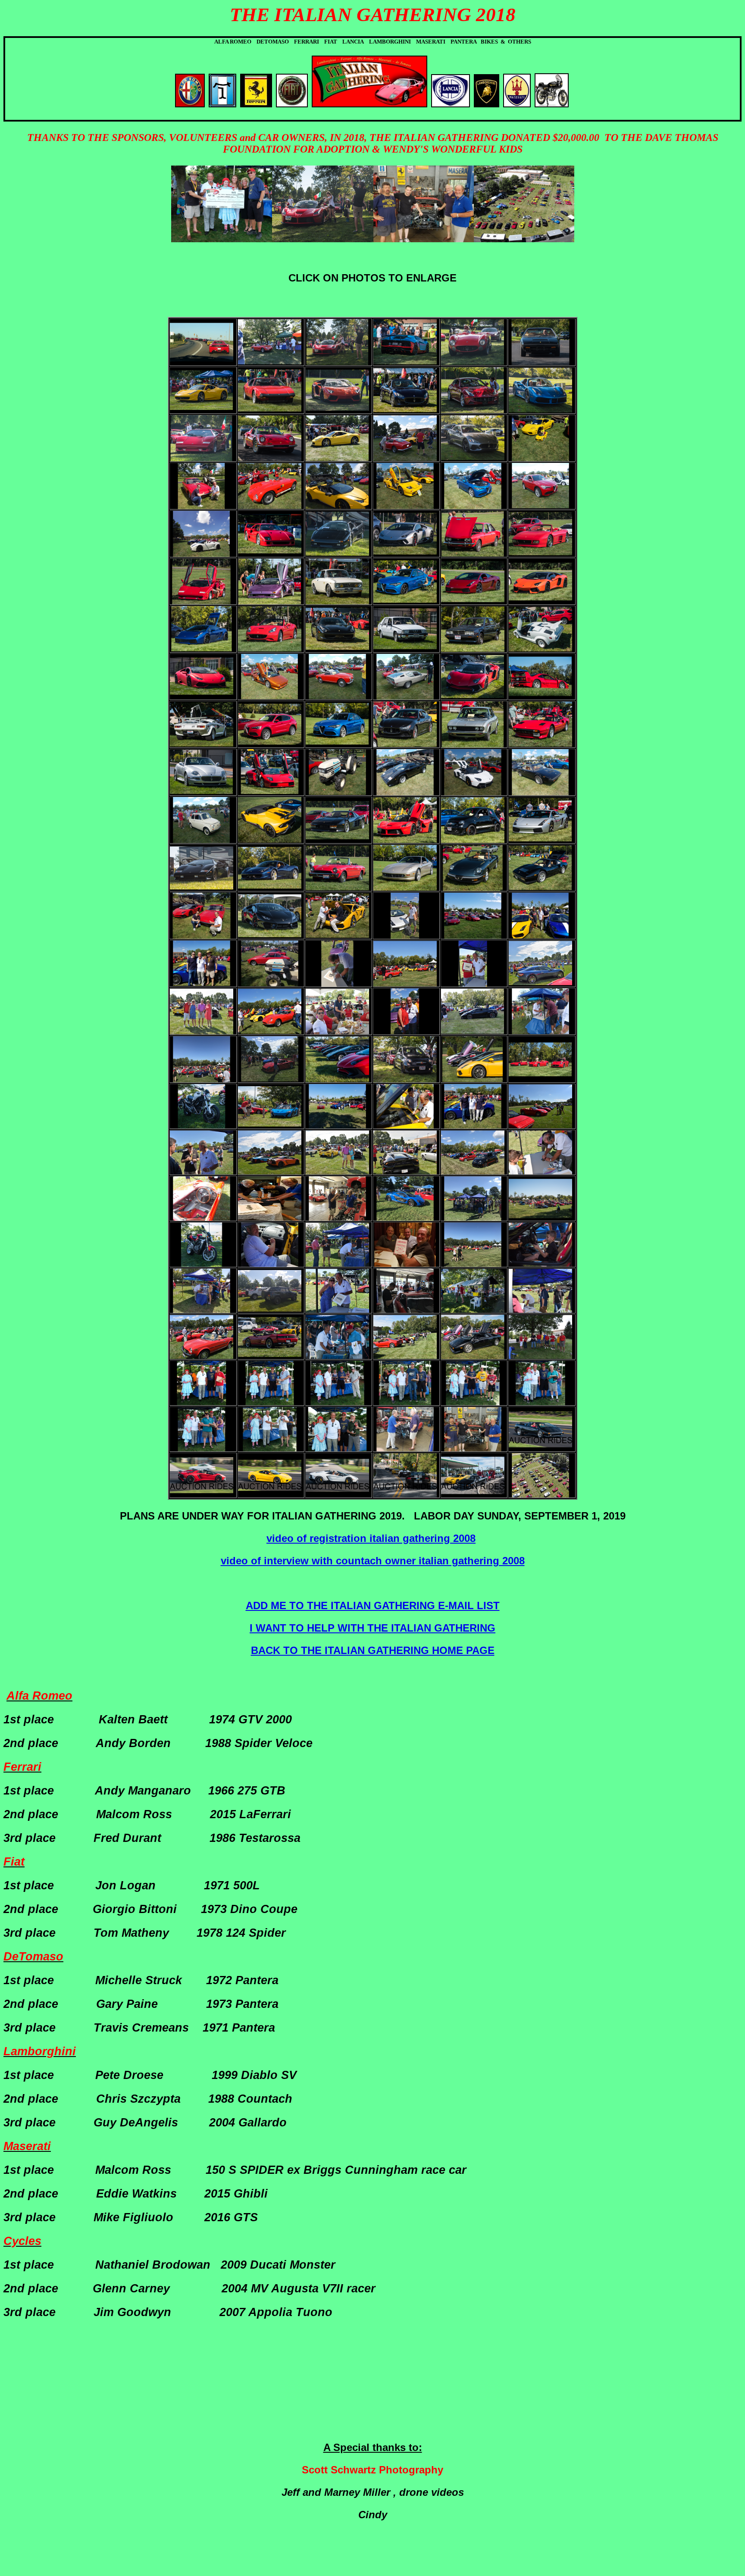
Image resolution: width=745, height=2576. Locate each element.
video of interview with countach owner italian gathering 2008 (373, 1561)
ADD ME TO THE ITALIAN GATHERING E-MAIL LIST (373, 1605)
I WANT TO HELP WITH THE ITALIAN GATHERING (372, 1628)
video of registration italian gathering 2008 (371, 1538)
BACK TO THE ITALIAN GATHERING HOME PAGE (373, 1650)
